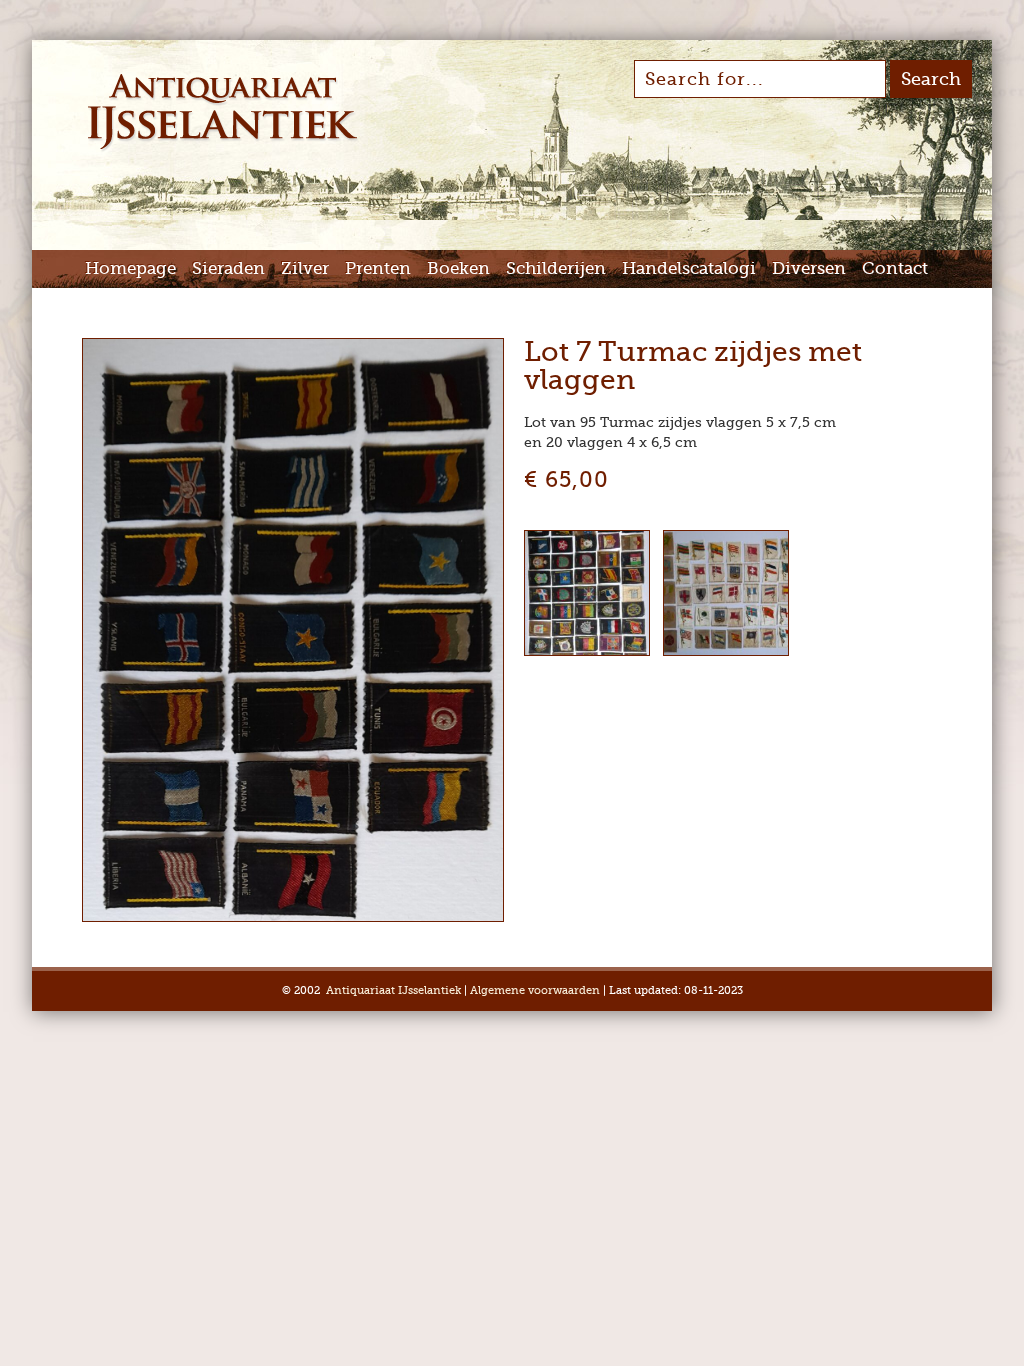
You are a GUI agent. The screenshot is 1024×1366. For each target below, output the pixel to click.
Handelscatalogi (689, 268)
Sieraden (228, 268)
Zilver (305, 268)
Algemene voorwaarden (535, 990)
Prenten (378, 268)
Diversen (809, 268)
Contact (895, 268)
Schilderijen (556, 268)
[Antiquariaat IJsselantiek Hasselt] (222, 148)
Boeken (458, 268)
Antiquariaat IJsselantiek (393, 990)
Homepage (130, 268)
